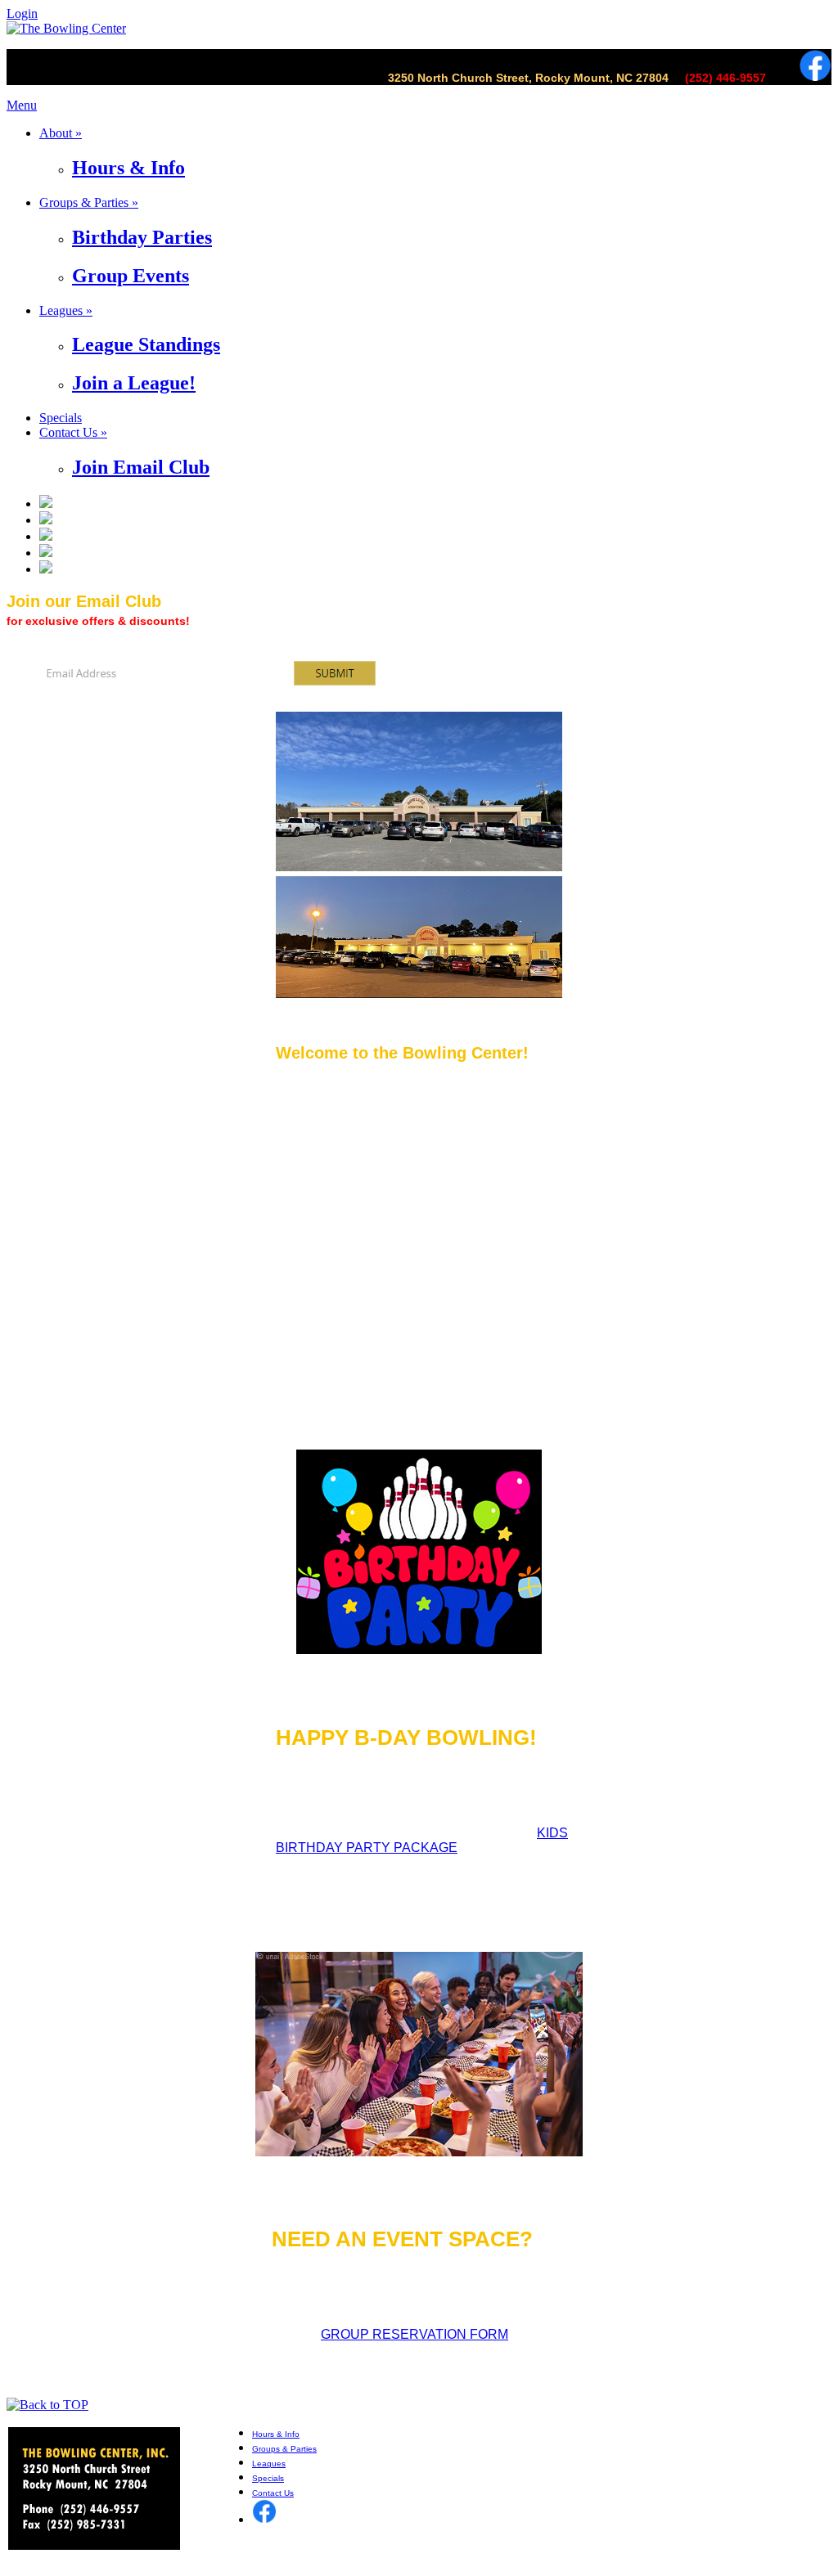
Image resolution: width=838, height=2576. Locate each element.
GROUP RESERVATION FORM (414, 2334)
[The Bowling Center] (66, 28)
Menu (22, 105)
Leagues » (66, 310)
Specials (61, 418)
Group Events (131, 276)
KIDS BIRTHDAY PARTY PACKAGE (422, 1840)
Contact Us (273, 2493)
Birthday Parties (142, 237)
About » (61, 133)
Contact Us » (73, 432)
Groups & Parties (284, 2449)
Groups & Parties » (89, 202)
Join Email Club (141, 467)
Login (22, 13)
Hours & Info (128, 168)
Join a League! (134, 383)
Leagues (269, 2464)
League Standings (146, 344)
